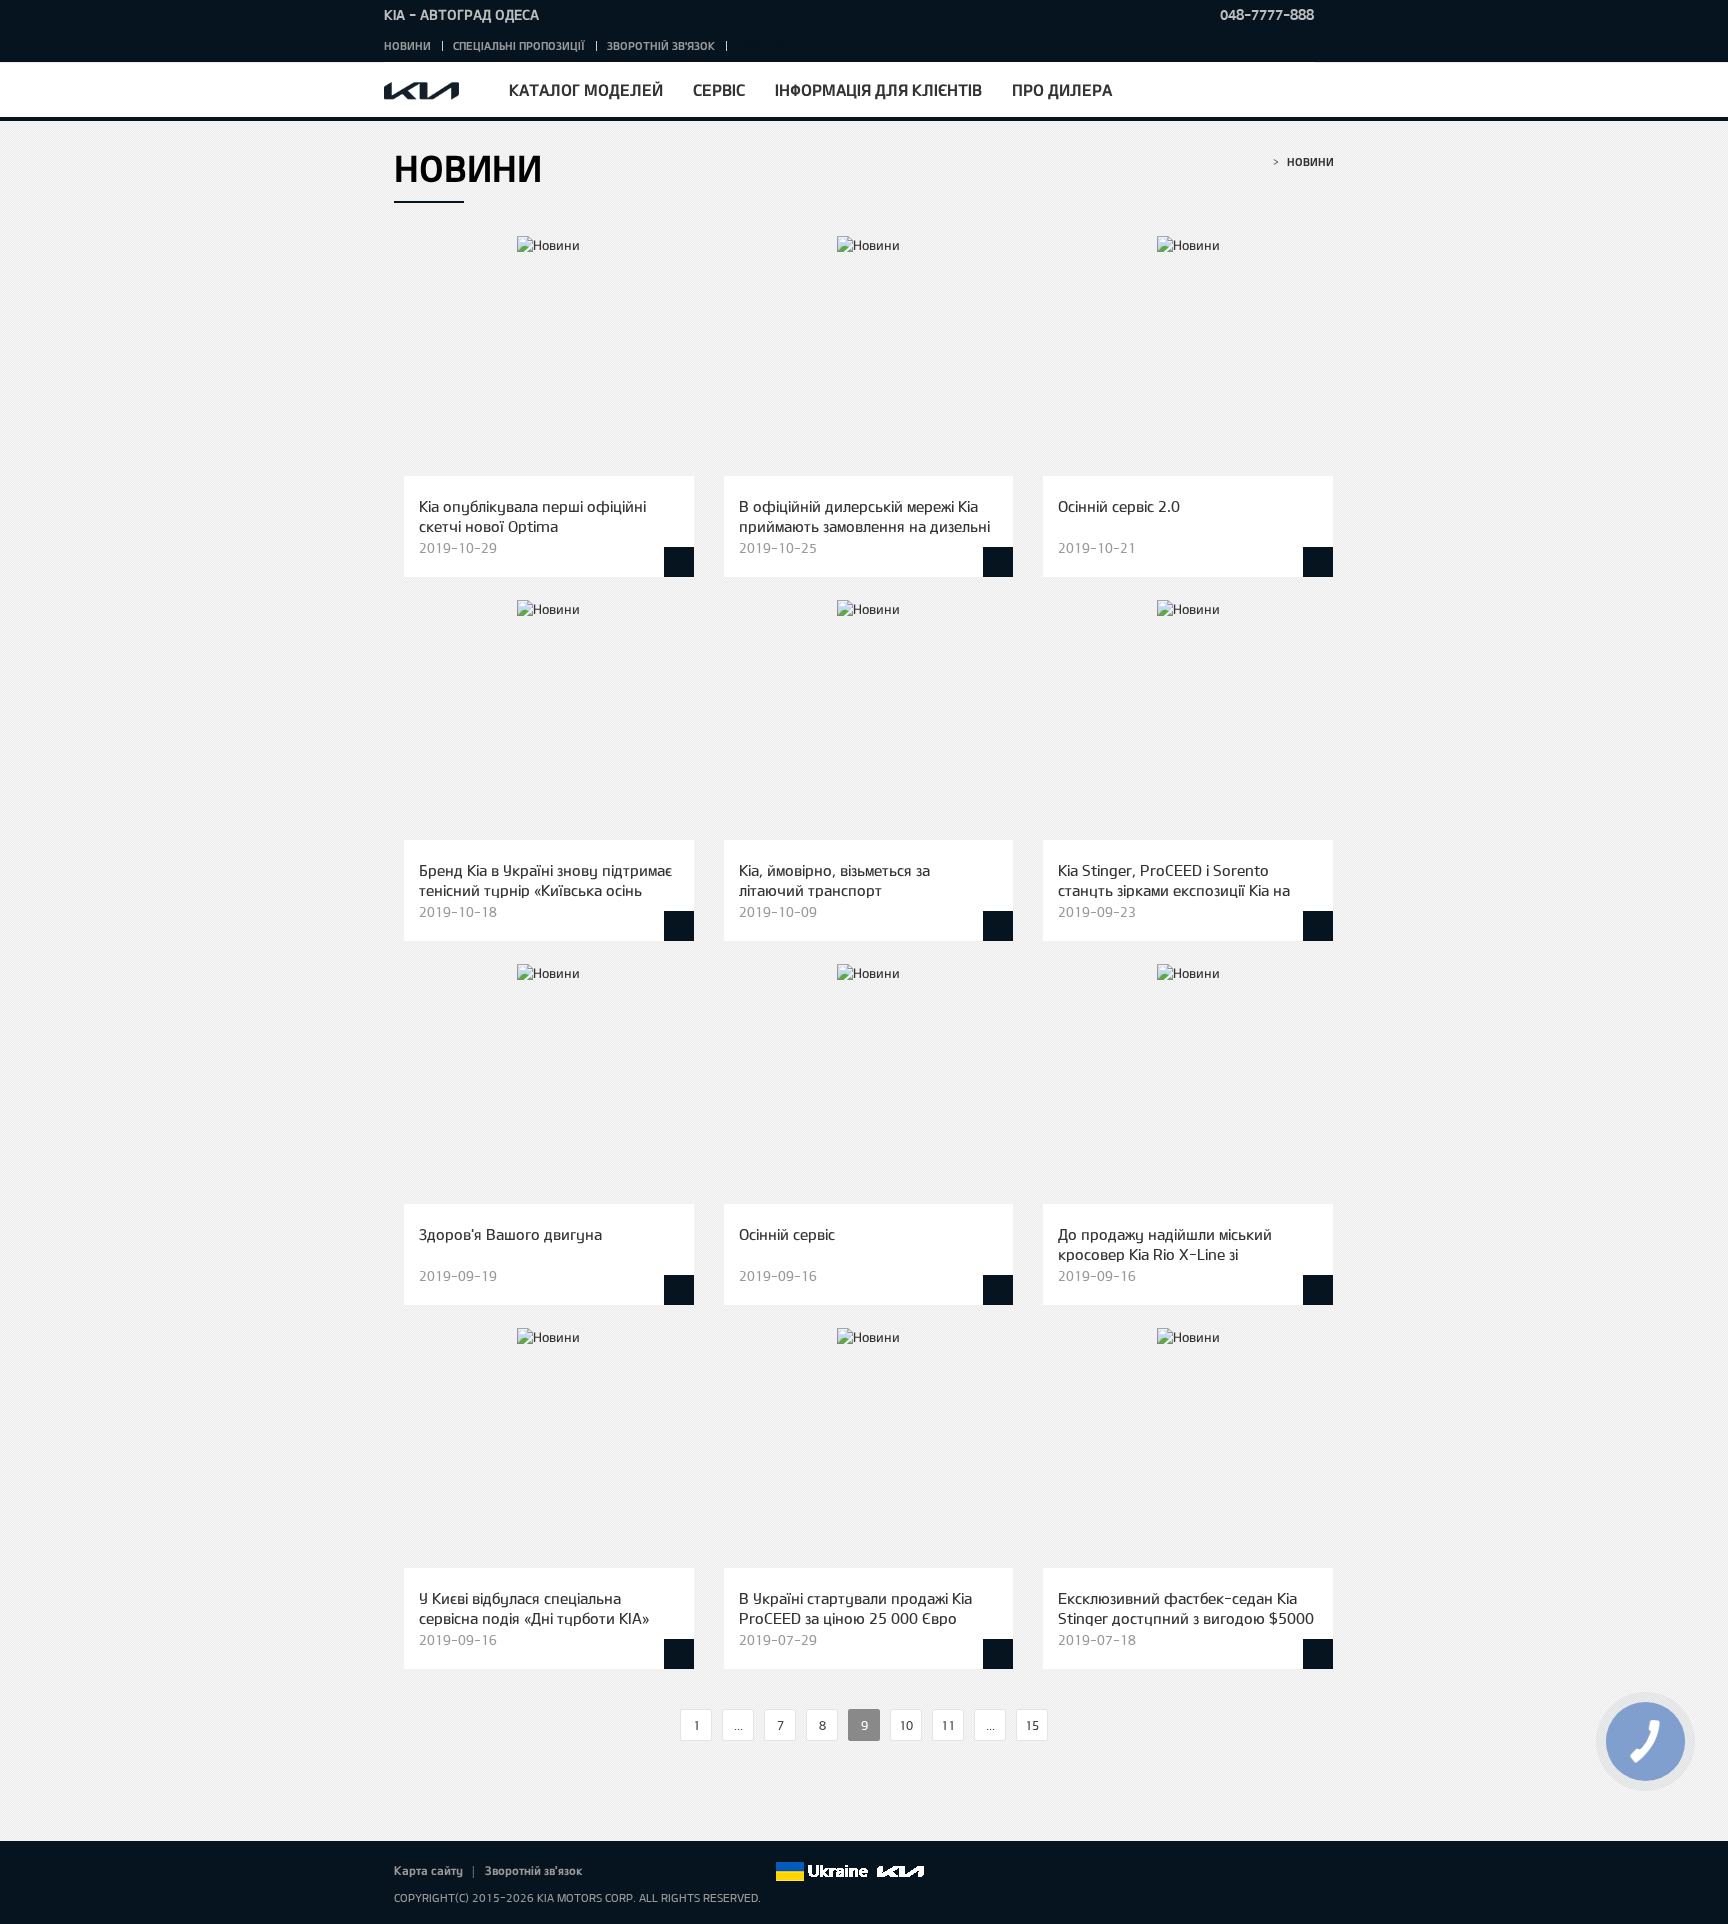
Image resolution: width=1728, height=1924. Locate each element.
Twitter (647, 1872)
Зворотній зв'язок (661, 45)
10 (906, 1725)
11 (948, 1725)
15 (1032, 1725)
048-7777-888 (1267, 14)
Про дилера (1062, 89)
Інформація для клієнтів (878, 89)
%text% (663, 1725)
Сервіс (719, 89)
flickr (759, 1872)
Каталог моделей (586, 89)
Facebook (619, 1872)
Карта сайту (428, 1870)
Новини (407, 45)
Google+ (675, 1872)
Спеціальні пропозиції (519, 45)
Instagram (731, 1872)
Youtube (703, 1872)
